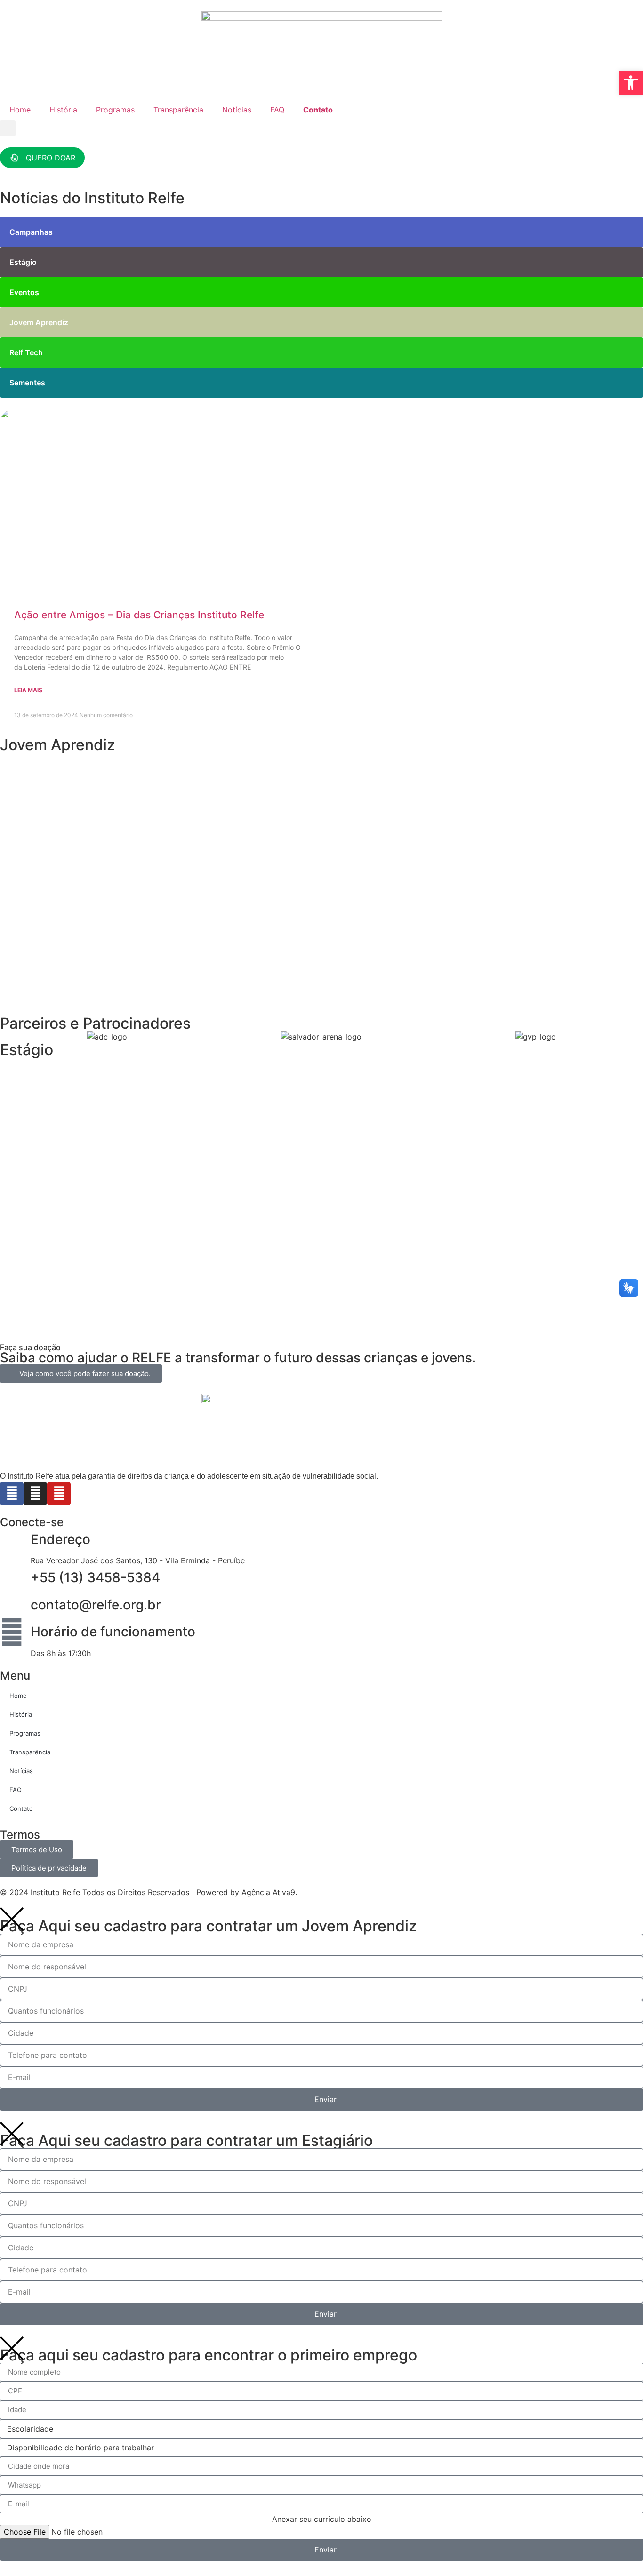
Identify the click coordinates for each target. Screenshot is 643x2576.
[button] (8, 128)
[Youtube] (59, 1494)
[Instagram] (35, 1494)
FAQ (277, 110)
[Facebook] (12, 1494)
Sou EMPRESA (53, 989)
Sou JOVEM (48, 858)
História (63, 110)
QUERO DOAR (51, 158)
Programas (115, 110)
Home (20, 110)
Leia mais (28, 690)
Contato (318, 110)
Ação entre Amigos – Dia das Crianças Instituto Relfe (139, 615)
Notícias (237, 110)
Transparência (178, 110)
